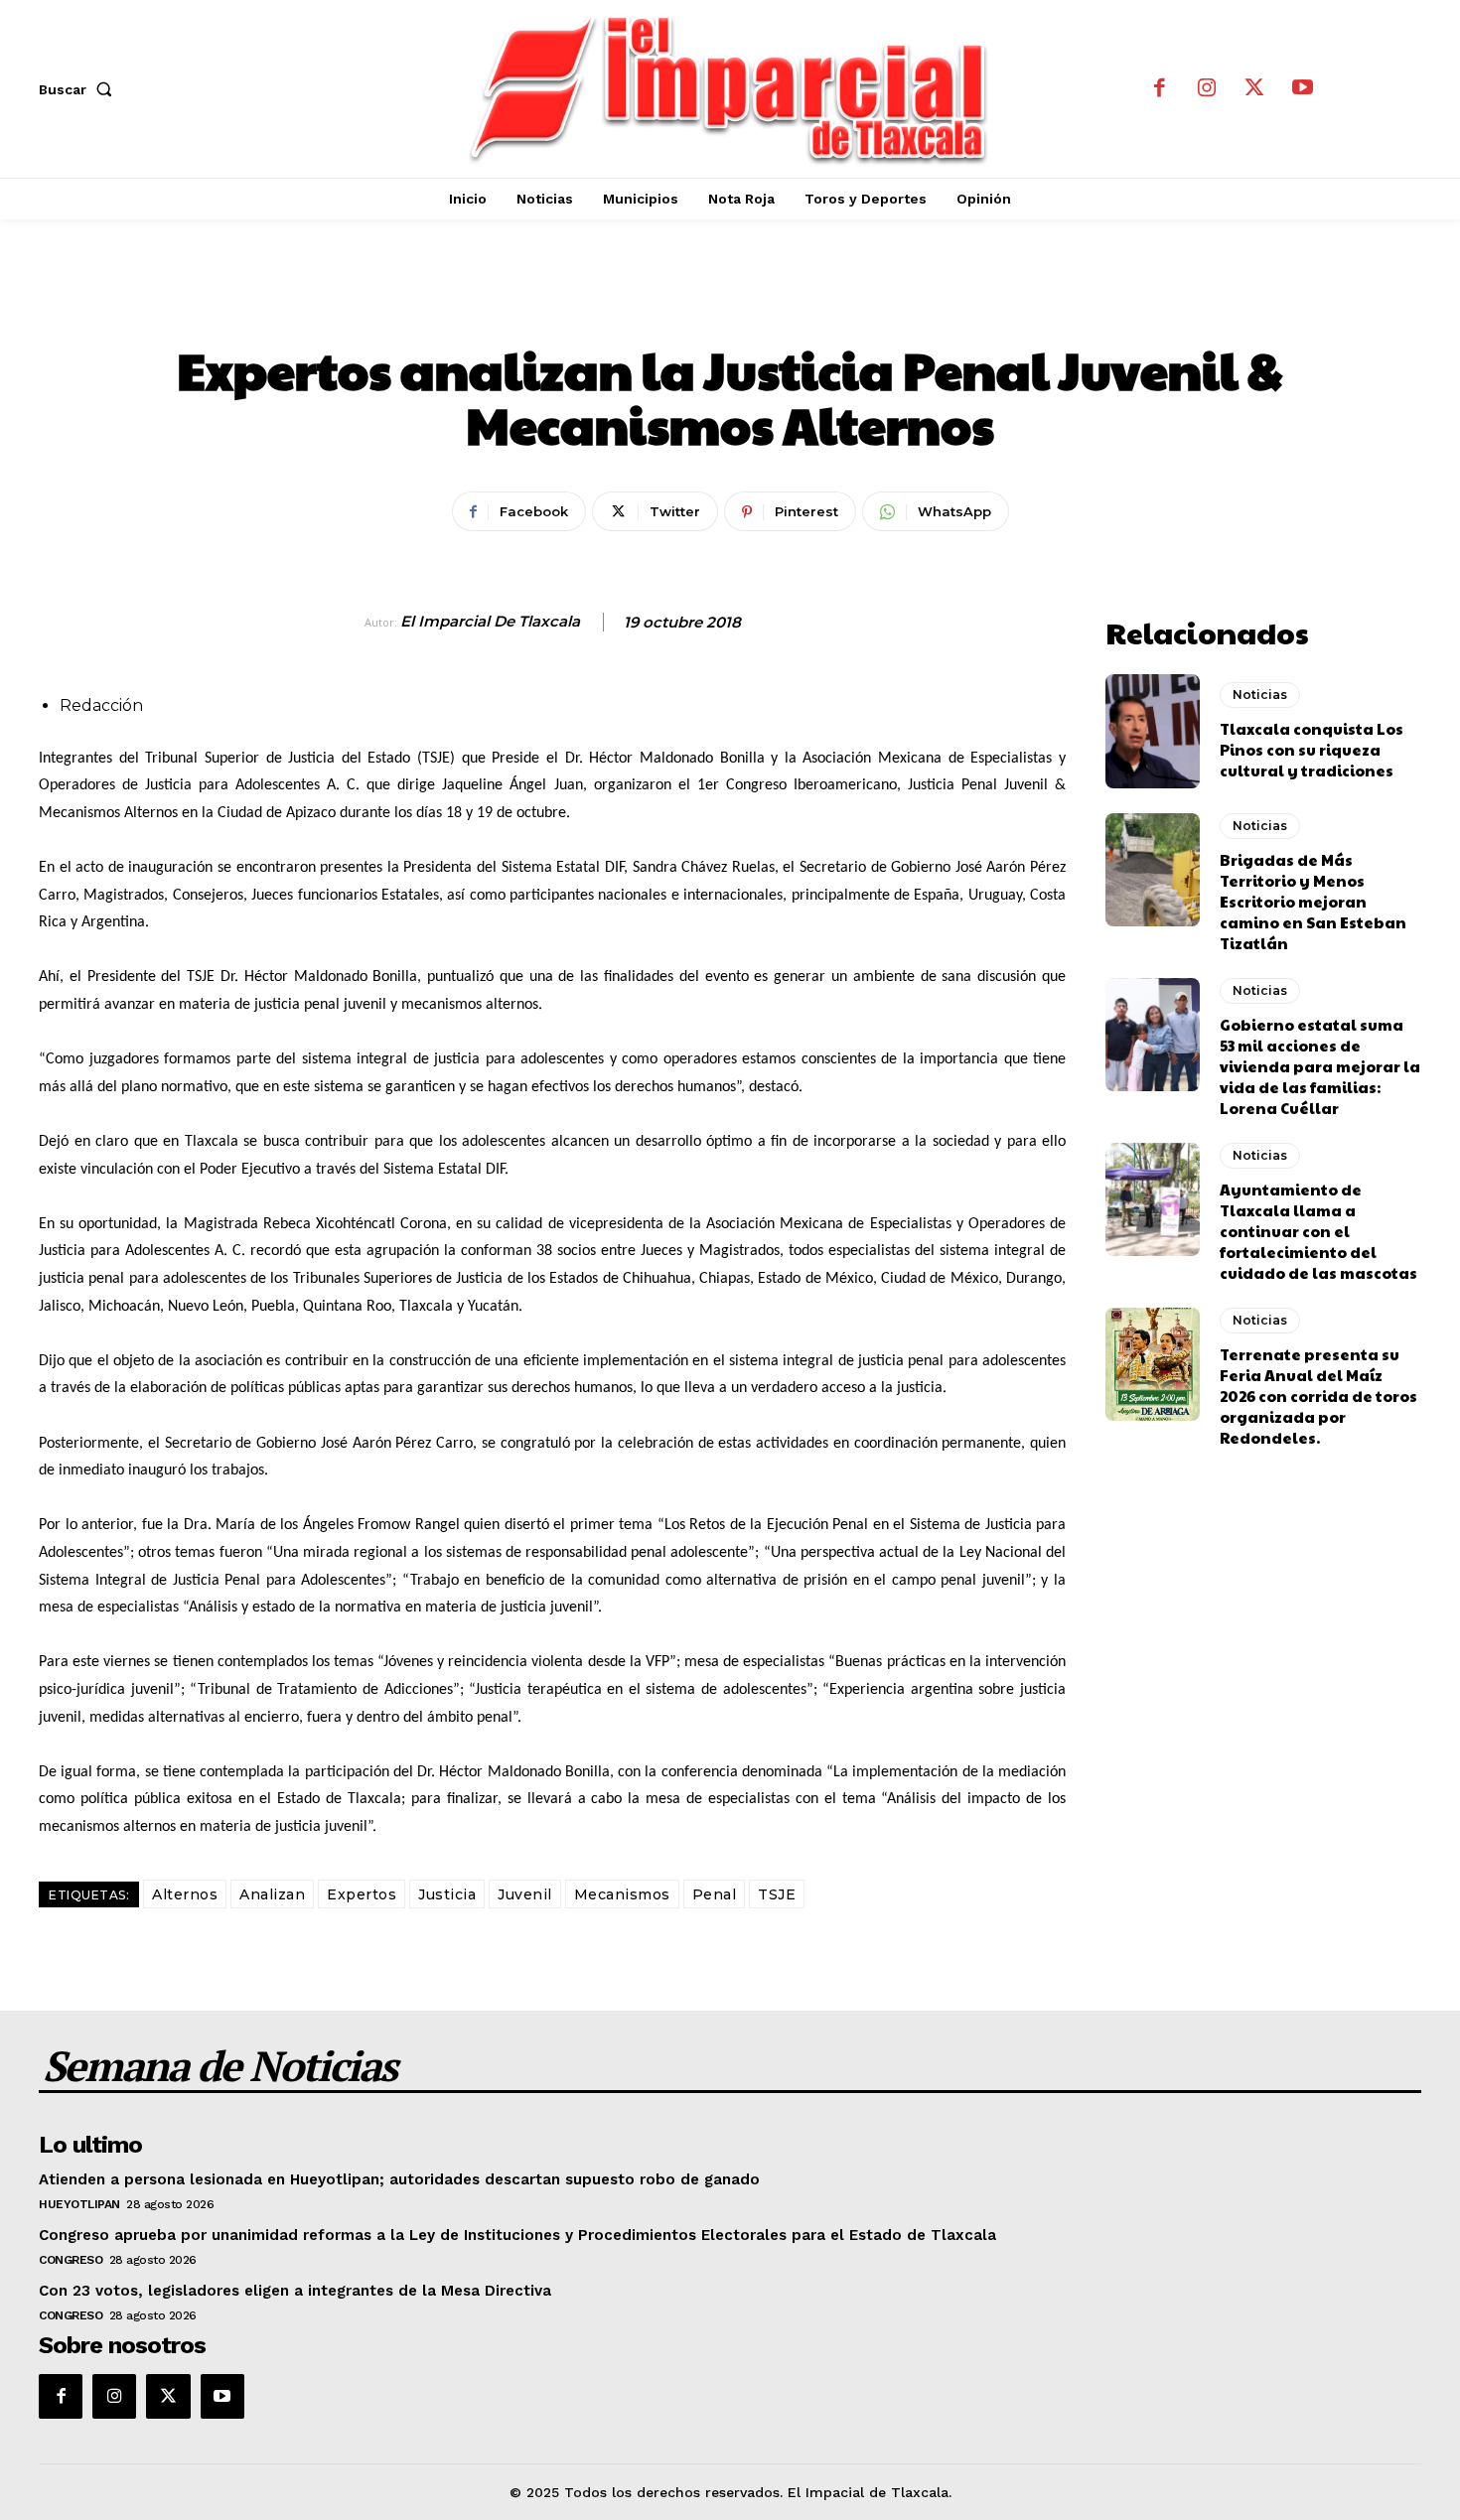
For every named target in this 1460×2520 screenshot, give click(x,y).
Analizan (272, 1894)
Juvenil (525, 1894)
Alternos (185, 1894)
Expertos (362, 1894)
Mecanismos (622, 1894)
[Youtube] (1302, 89)
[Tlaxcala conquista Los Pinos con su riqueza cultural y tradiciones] (1153, 731)
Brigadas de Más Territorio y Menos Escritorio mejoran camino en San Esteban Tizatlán (1313, 901)
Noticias (730, 303)
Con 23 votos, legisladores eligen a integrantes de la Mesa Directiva (295, 2291)
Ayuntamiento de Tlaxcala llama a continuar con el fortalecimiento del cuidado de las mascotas (1318, 1231)
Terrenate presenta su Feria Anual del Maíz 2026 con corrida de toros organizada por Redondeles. (1318, 1396)
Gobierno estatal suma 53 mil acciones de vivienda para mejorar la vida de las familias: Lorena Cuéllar (1320, 1066)
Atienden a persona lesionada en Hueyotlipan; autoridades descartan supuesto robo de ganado (399, 2179)
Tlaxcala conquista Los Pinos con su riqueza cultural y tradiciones (1312, 749)
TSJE (777, 1894)
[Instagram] (1207, 89)
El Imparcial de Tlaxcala (490, 622)
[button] (79, 89)
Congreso (71, 2260)
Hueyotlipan (79, 2204)
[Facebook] (1159, 89)
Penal (715, 1894)
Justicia (447, 1894)
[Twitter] (1254, 89)
